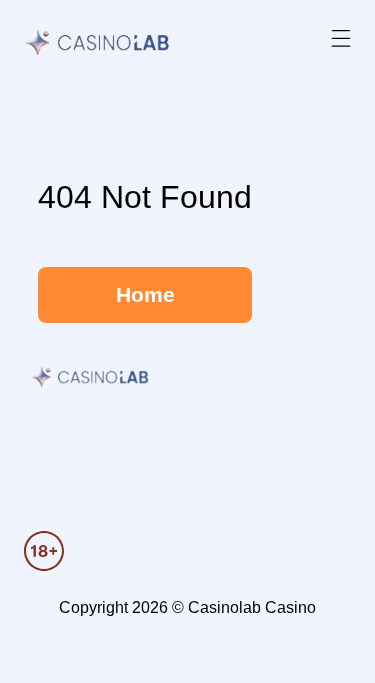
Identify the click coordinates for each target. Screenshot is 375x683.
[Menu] (341, 39)
